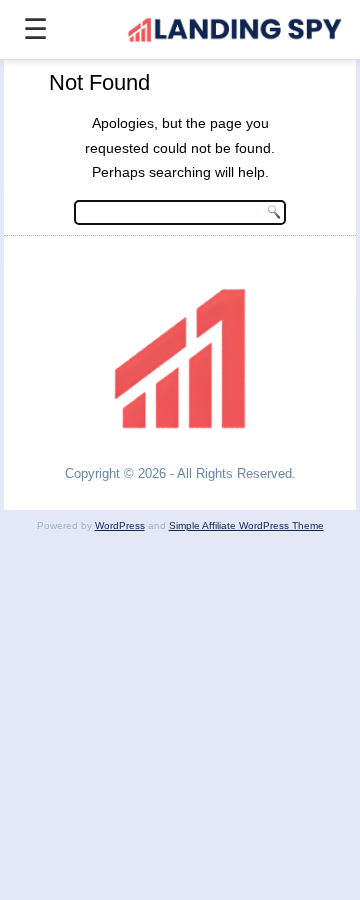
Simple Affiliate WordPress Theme (246, 525)
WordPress (120, 525)
